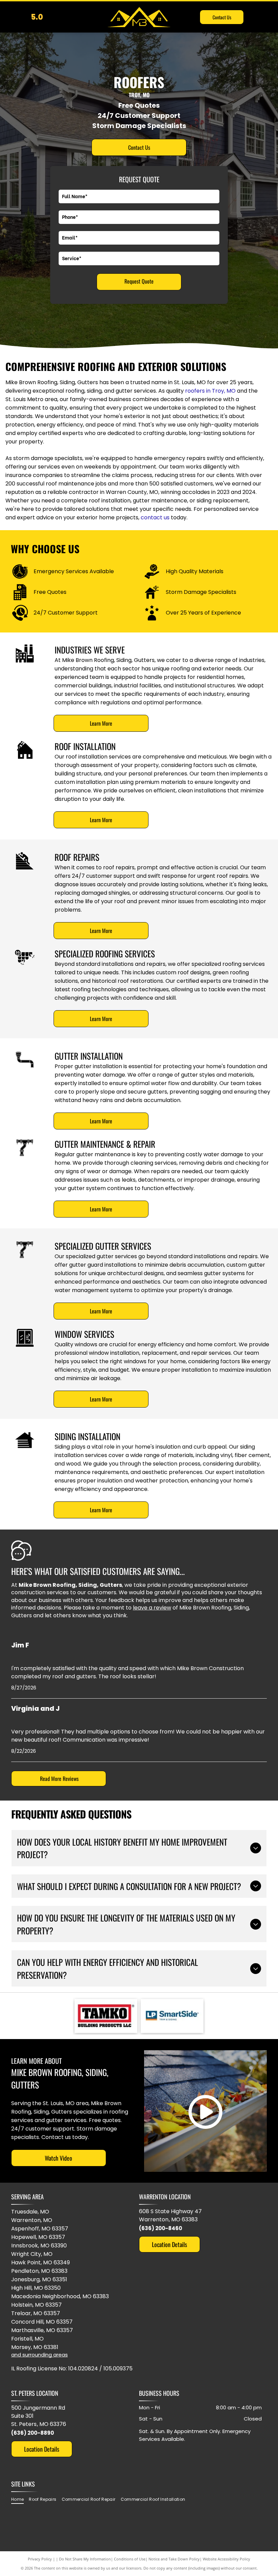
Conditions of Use (130, 2559)
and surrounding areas (39, 2355)
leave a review (152, 1608)
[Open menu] (264, 17)
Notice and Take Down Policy (174, 2559)
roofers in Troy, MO (210, 391)
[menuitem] (20, 2499)
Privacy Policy (40, 2559)
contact (152, 517)
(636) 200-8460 (161, 2228)
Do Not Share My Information (85, 2559)
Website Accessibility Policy (226, 2559)
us (167, 517)
